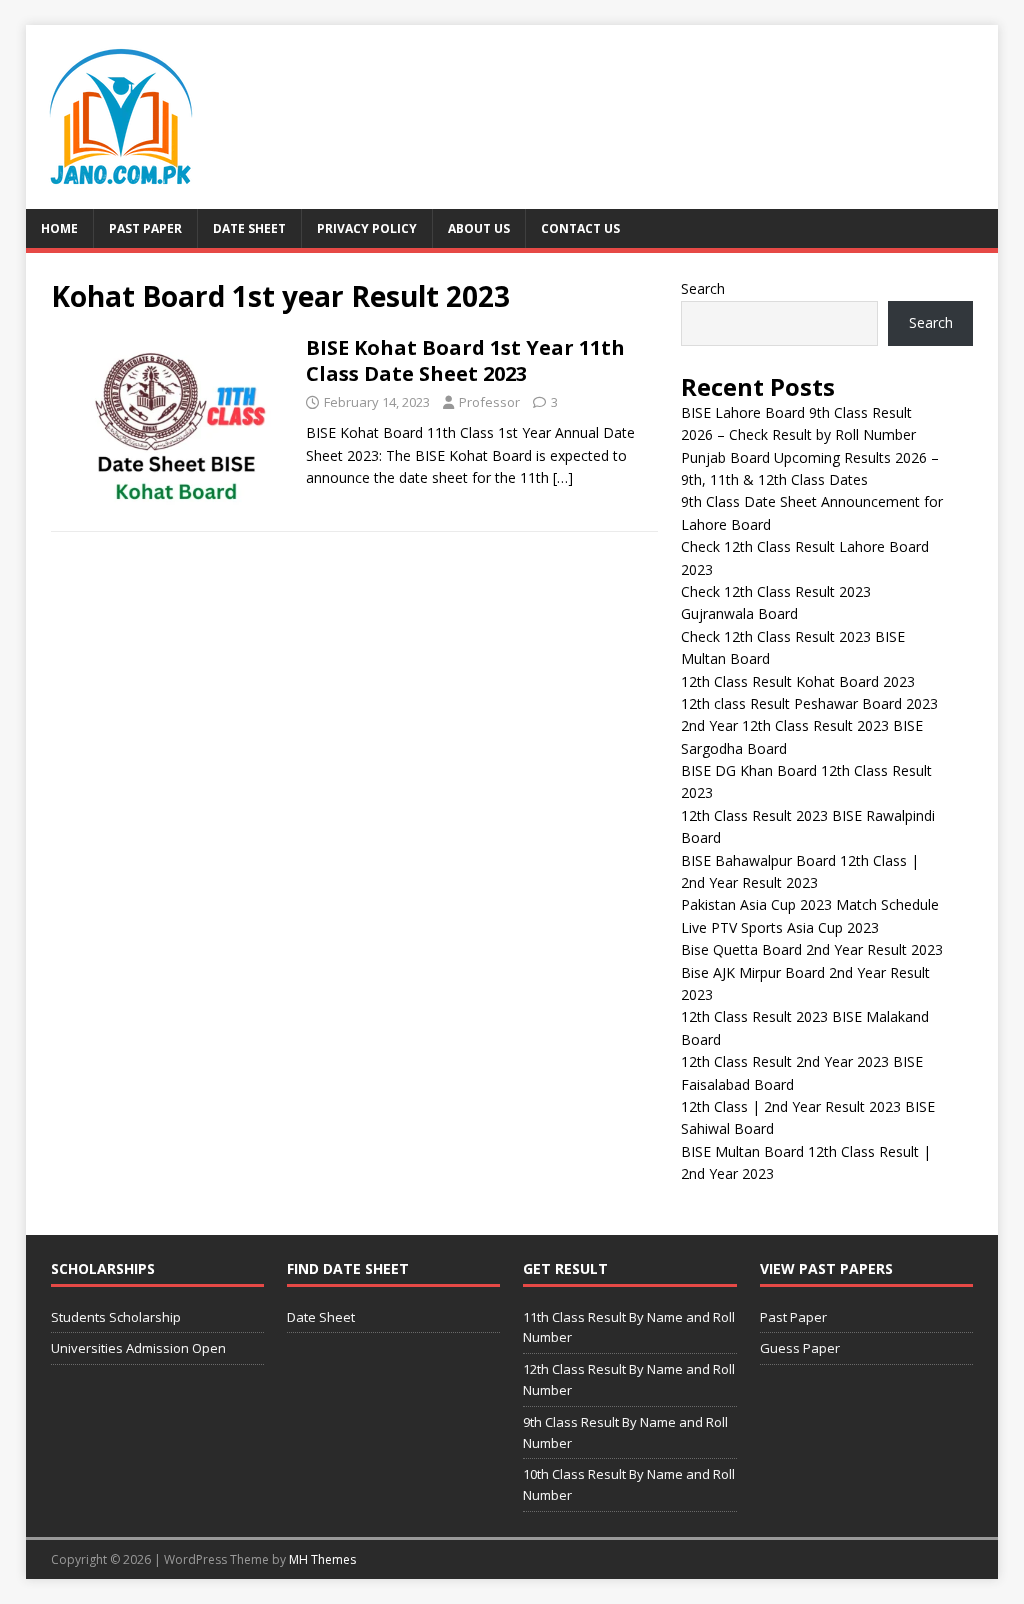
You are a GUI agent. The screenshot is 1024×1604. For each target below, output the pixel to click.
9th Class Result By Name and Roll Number (625, 1432)
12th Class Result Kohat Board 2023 (798, 681)
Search (703, 288)
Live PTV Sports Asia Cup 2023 (780, 927)
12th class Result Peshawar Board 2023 (809, 703)
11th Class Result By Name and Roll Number (629, 1327)
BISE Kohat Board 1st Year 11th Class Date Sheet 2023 (465, 360)
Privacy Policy (367, 228)
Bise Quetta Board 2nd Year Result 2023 (812, 949)
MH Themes (322, 1559)
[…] (563, 477)
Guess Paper (800, 1348)
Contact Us (580, 228)
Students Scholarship (116, 1317)
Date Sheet (249, 228)
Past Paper (145, 228)
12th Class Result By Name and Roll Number (629, 1379)
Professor (489, 402)
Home (59, 228)
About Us (479, 228)
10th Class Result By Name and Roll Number (629, 1484)
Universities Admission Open (138, 1348)
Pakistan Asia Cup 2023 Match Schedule (810, 904)
